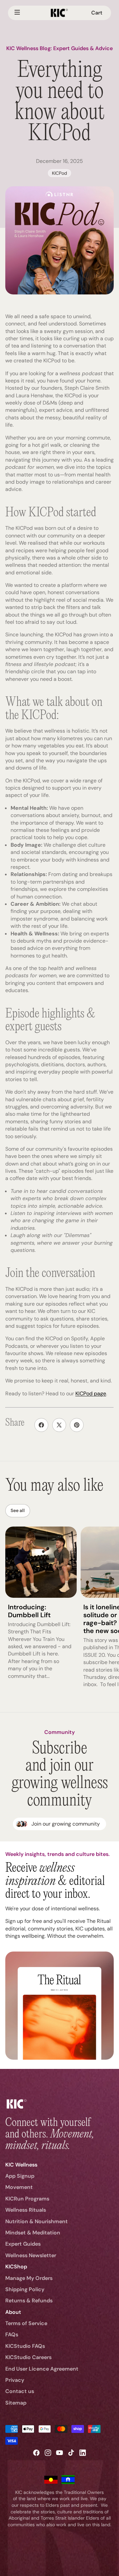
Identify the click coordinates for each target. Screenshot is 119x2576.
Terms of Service (26, 2323)
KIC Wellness (21, 2165)
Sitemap (16, 2403)
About (13, 2312)
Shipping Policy (25, 2289)
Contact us (20, 2391)
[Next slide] (106, 1611)
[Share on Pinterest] (77, 1425)
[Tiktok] (71, 2453)
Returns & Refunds (29, 2301)
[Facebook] (36, 2453)
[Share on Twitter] (59, 1425)
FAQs (12, 2334)
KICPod (59, 173)
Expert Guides (23, 2244)
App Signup (20, 2176)
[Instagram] (48, 2453)
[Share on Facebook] (41, 1425)
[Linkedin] (83, 2453)
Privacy (15, 2380)
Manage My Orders (29, 2278)
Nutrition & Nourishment (37, 2221)
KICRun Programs (27, 2199)
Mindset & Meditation (33, 2233)
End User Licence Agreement (42, 2369)
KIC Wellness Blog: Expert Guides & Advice (59, 48)
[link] (60, 1824)
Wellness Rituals (26, 2210)
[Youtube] (59, 2453)
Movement (19, 2187)
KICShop (16, 2267)
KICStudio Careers (28, 2357)
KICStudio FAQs (25, 2346)
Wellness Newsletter (31, 2255)
